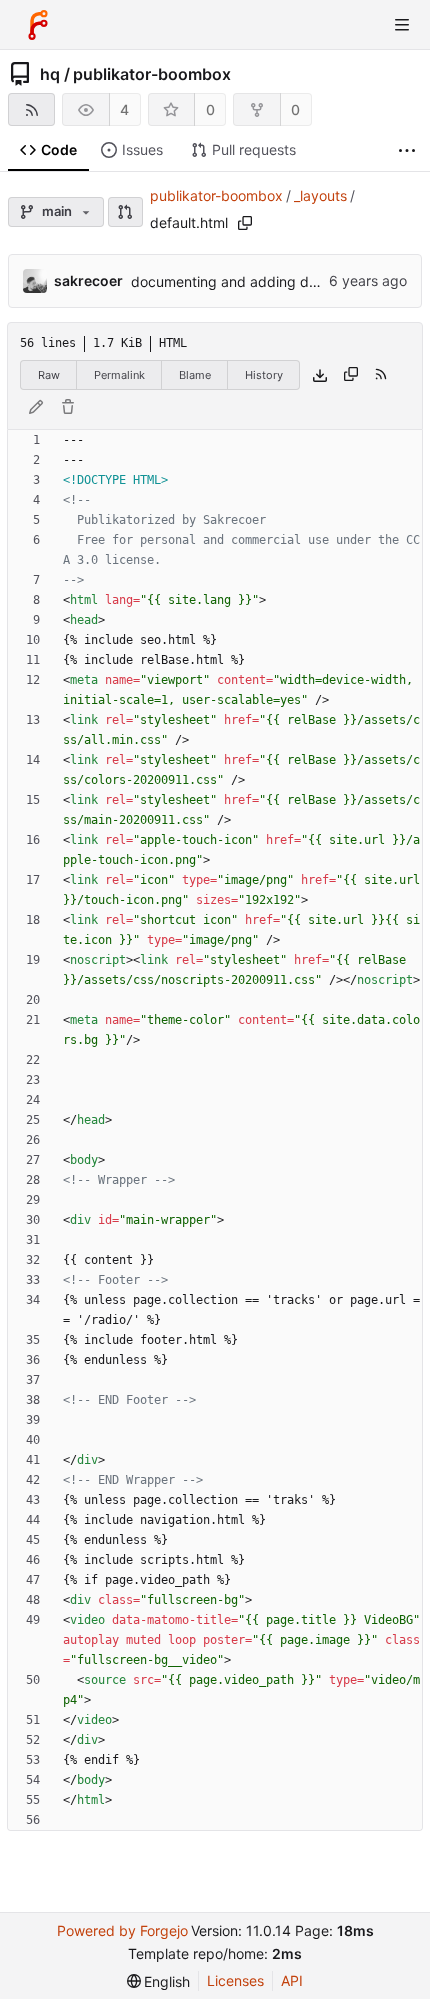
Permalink (119, 375)
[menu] (159, 1981)
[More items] (407, 150)
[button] (126, 212)
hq (50, 74)
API (292, 1980)
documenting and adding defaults (242, 281)
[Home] (38, 25)
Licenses (235, 1980)
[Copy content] (351, 375)
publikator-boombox (152, 74)
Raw (49, 375)
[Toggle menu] (402, 25)
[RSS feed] (31, 109)
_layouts (320, 195)
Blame (195, 375)
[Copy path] (245, 223)
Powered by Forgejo (122, 1930)
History (264, 375)
